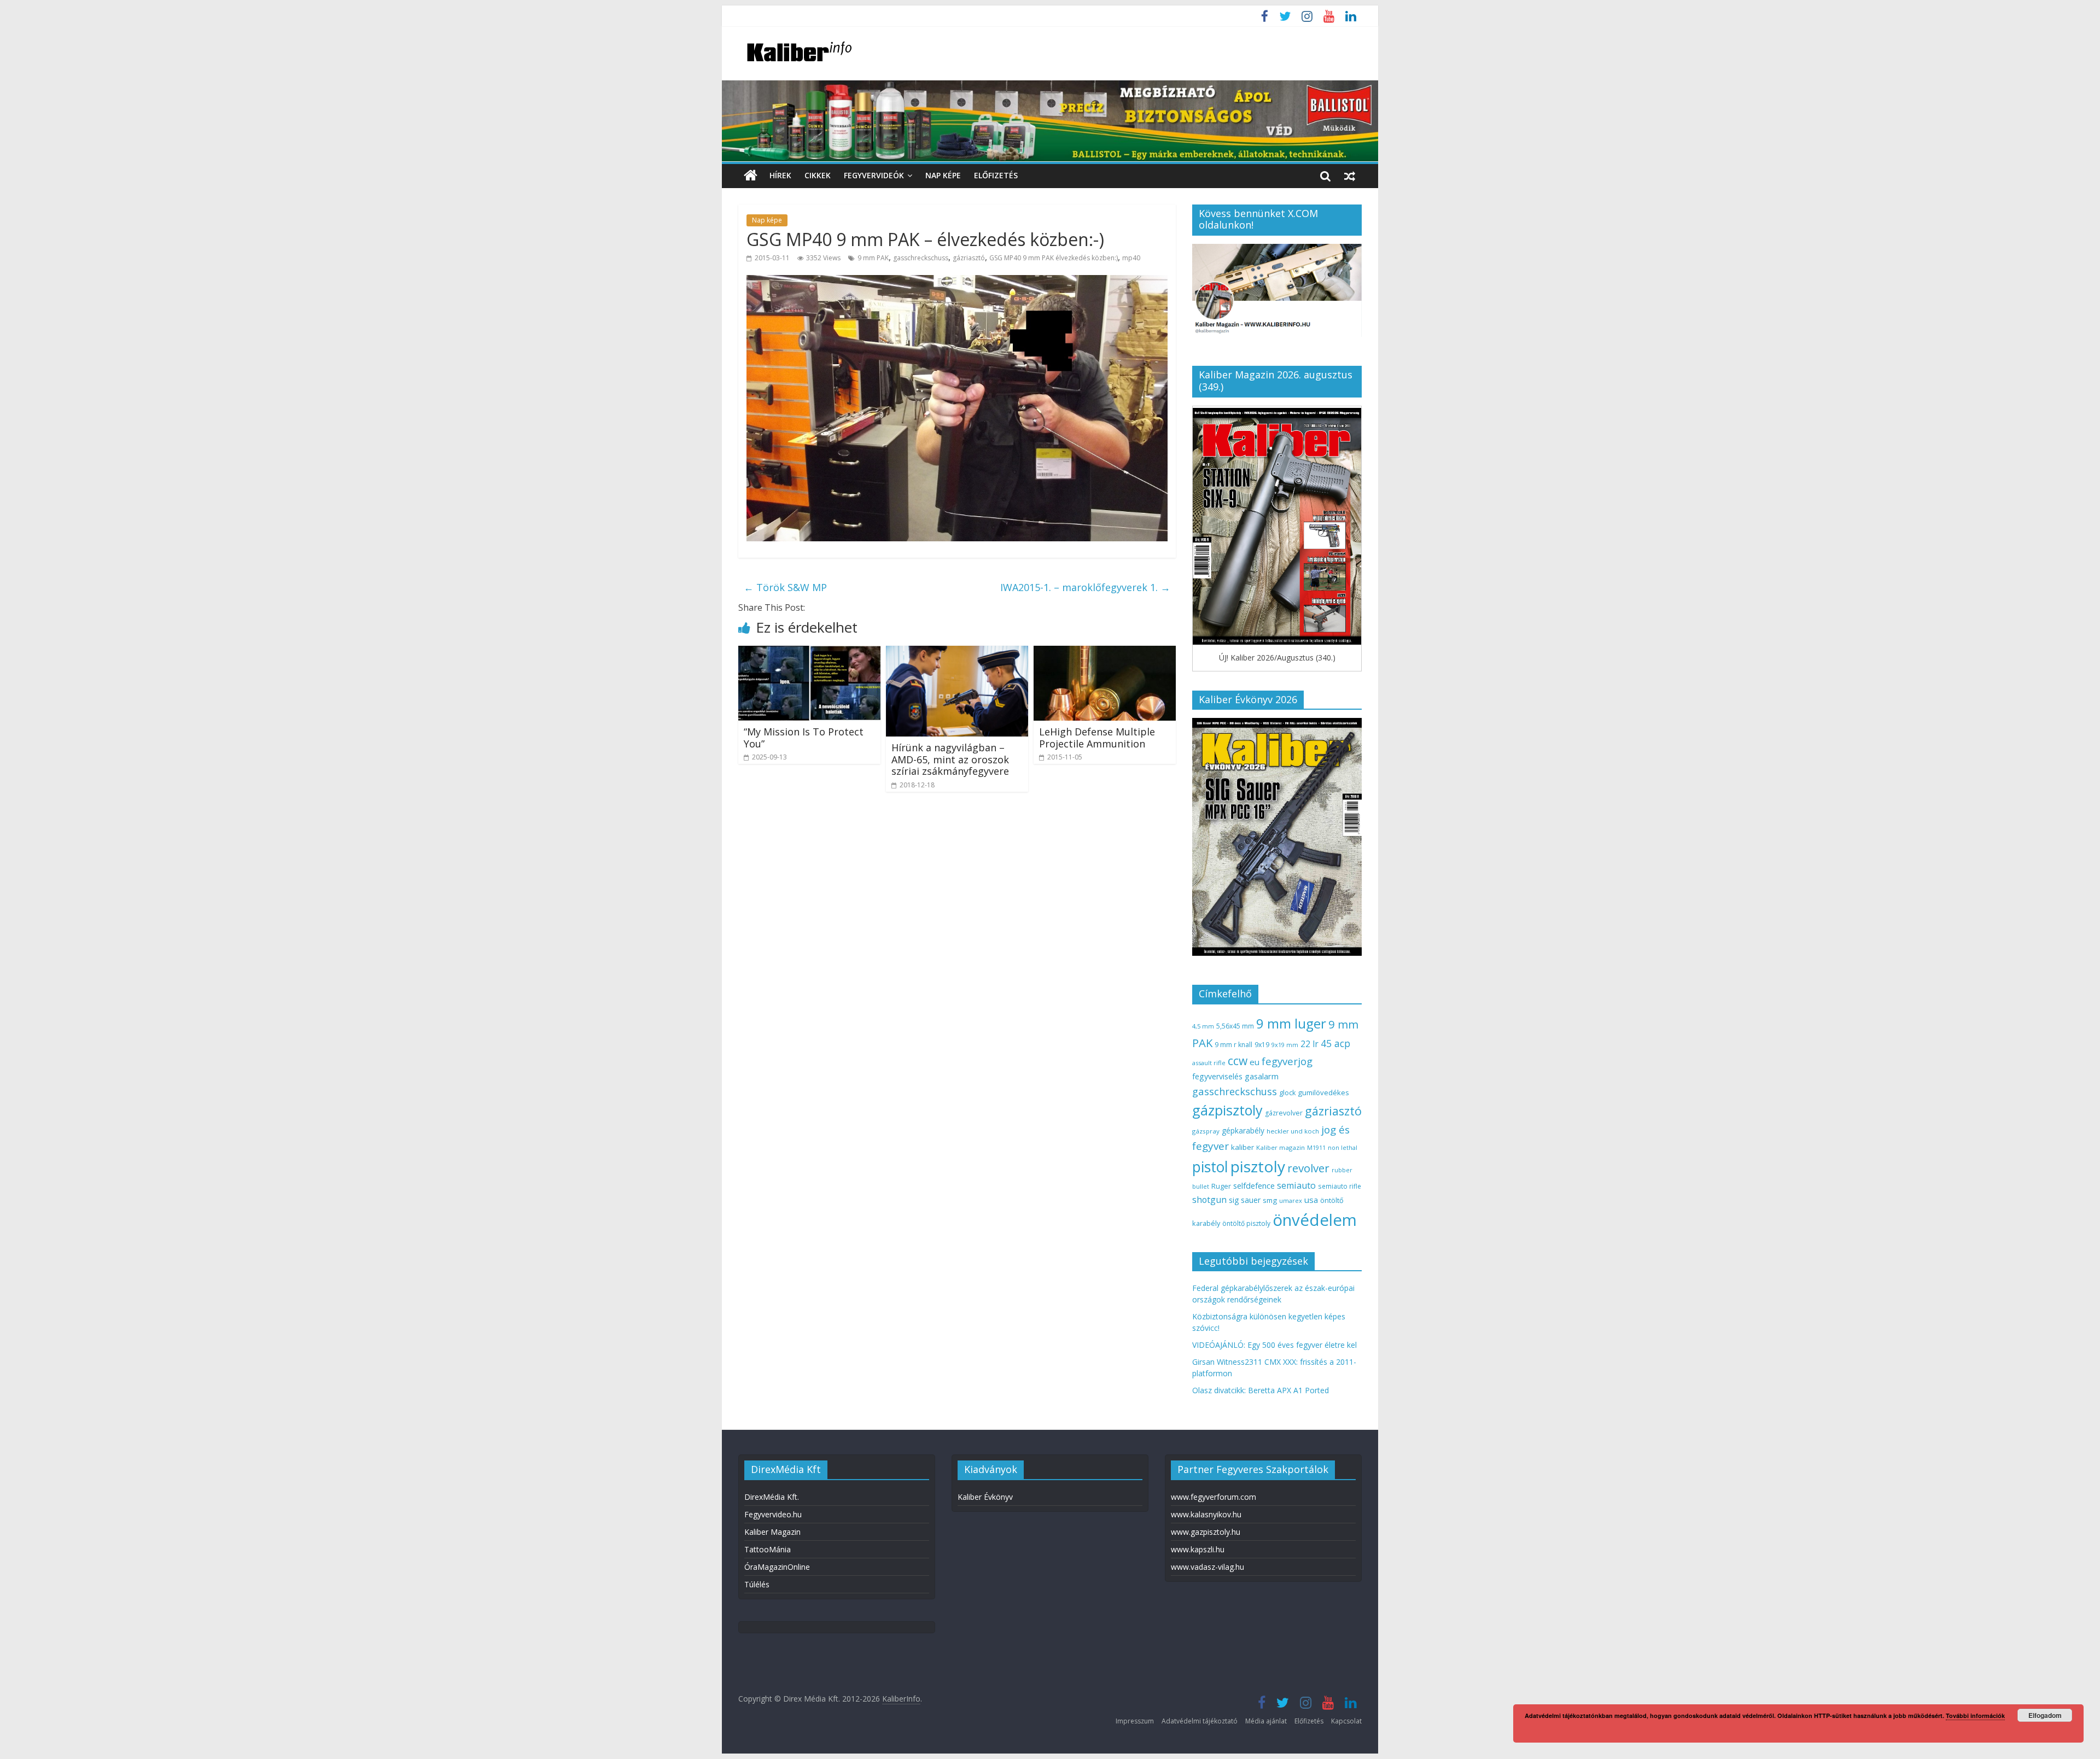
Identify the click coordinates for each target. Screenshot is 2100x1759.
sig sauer (1245, 1200)
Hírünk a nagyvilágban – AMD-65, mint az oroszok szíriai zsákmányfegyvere (950, 759)
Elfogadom (2045, 1715)
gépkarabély (1243, 1130)
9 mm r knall (1233, 1045)
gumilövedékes (1323, 1092)
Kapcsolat (1346, 1721)
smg (1270, 1200)
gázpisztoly (1227, 1110)
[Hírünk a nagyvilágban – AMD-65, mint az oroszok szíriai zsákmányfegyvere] (957, 652)
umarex (1291, 1200)
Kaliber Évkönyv (985, 1497)
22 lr (1309, 1044)
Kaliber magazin (1281, 1147)
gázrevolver (1284, 1113)
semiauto (1296, 1185)
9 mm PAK (873, 258)
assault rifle (1209, 1063)
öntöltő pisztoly (1246, 1223)
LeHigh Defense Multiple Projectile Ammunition (1097, 738)
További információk (1975, 1716)
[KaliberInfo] (751, 176)
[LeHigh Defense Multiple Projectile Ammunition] (1105, 652)
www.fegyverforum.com (1214, 1497)
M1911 (1316, 1148)
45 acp (1335, 1043)
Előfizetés (996, 175)
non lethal (1343, 1147)
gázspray (1206, 1131)
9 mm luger (1291, 1023)
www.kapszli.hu (1198, 1549)
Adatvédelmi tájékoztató (1200, 1721)
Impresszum (1135, 1721)
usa (1311, 1200)
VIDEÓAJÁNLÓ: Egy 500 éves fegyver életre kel (1274, 1345)
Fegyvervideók (874, 175)
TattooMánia (768, 1549)
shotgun (1209, 1200)
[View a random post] (1350, 176)
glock (1287, 1093)
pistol (1210, 1167)
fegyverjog (1287, 1061)
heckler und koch (1293, 1131)
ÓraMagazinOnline (777, 1567)
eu (1255, 1062)
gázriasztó (969, 258)
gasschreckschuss (921, 258)
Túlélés (757, 1584)
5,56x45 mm (1235, 1026)
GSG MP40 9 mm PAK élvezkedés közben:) (1054, 258)
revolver (1308, 1168)
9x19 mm (1285, 1045)
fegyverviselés (1217, 1076)
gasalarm (1262, 1076)
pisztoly (1258, 1166)
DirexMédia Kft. (772, 1497)
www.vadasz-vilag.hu (1207, 1567)
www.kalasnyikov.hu (1206, 1514)
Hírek (780, 175)
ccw (1238, 1061)
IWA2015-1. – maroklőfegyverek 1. (1085, 587)
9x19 (1262, 1045)
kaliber (1242, 1147)
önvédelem (1315, 1220)
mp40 (1131, 258)
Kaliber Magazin (772, 1532)
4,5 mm (1203, 1026)
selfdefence (1254, 1185)
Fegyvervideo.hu (773, 1514)
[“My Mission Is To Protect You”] (809, 652)
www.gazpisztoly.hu (1206, 1532)
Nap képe (943, 175)
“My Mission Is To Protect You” (804, 738)
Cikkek (818, 175)
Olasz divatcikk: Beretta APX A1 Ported (1261, 1390)
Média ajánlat (1266, 1721)
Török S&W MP (785, 587)
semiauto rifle (1340, 1186)
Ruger (1221, 1186)
